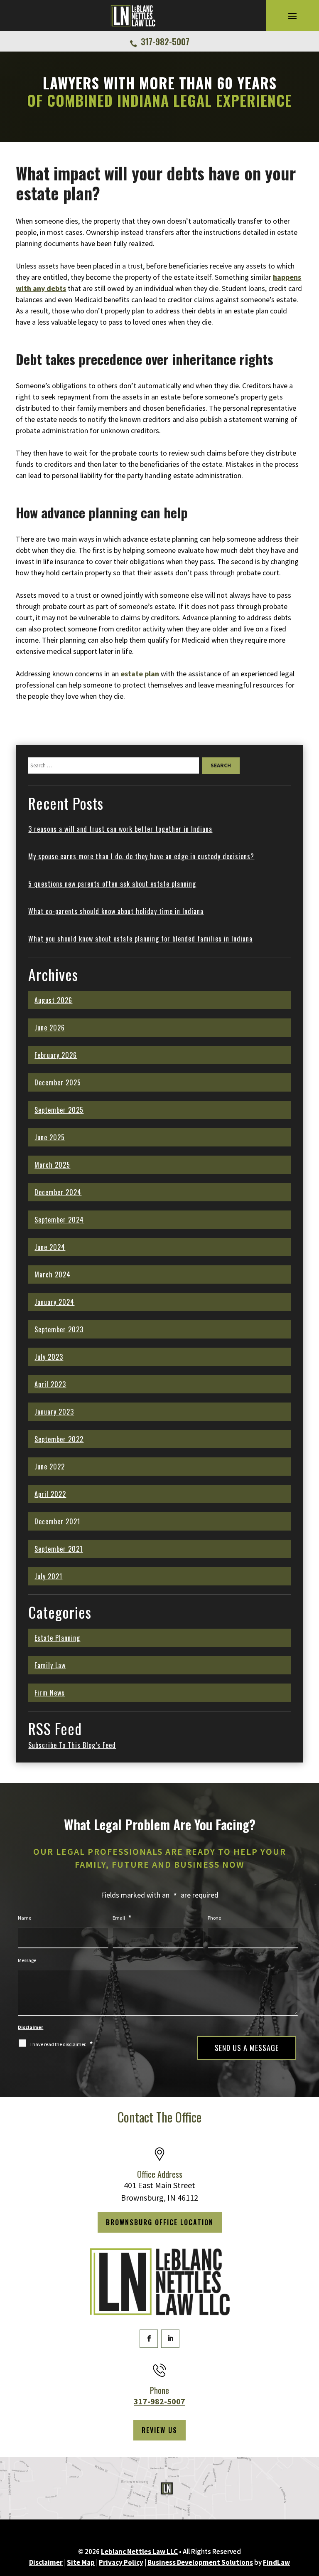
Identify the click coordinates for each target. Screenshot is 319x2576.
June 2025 (50, 1137)
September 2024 (59, 1220)
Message (27, 1960)
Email (122, 1918)
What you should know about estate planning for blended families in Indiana (140, 939)
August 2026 (53, 1000)
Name (25, 1918)
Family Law (50, 1665)
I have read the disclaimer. (61, 2044)
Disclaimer (31, 2027)
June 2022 (50, 1467)
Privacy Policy (121, 2562)
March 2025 (52, 1165)
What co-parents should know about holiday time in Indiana (116, 911)
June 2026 (50, 1028)
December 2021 (57, 1521)
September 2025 (59, 1110)
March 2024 (53, 1274)
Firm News (50, 1693)
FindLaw (276, 2562)
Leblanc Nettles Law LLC (139, 2551)
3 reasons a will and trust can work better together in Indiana (120, 829)
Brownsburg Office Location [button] (160, 2222)
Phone (214, 1918)
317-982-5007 (165, 42)
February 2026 (56, 1055)
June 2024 (50, 1247)
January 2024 (54, 1302)
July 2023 (49, 1357)
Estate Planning (57, 1638)
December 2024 (58, 1192)
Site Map (81, 2562)
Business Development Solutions (200, 2562)
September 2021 (59, 1549)
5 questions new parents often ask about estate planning (112, 884)
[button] (292, 16)
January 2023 (54, 1412)
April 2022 (50, 1494)
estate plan (140, 674)
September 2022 (59, 1439)
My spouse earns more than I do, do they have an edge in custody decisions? (141, 856)
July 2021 (48, 1576)
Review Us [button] (159, 2430)
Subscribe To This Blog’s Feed (72, 1745)
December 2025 (58, 1082)
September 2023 (59, 1329)
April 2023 (50, 1384)
